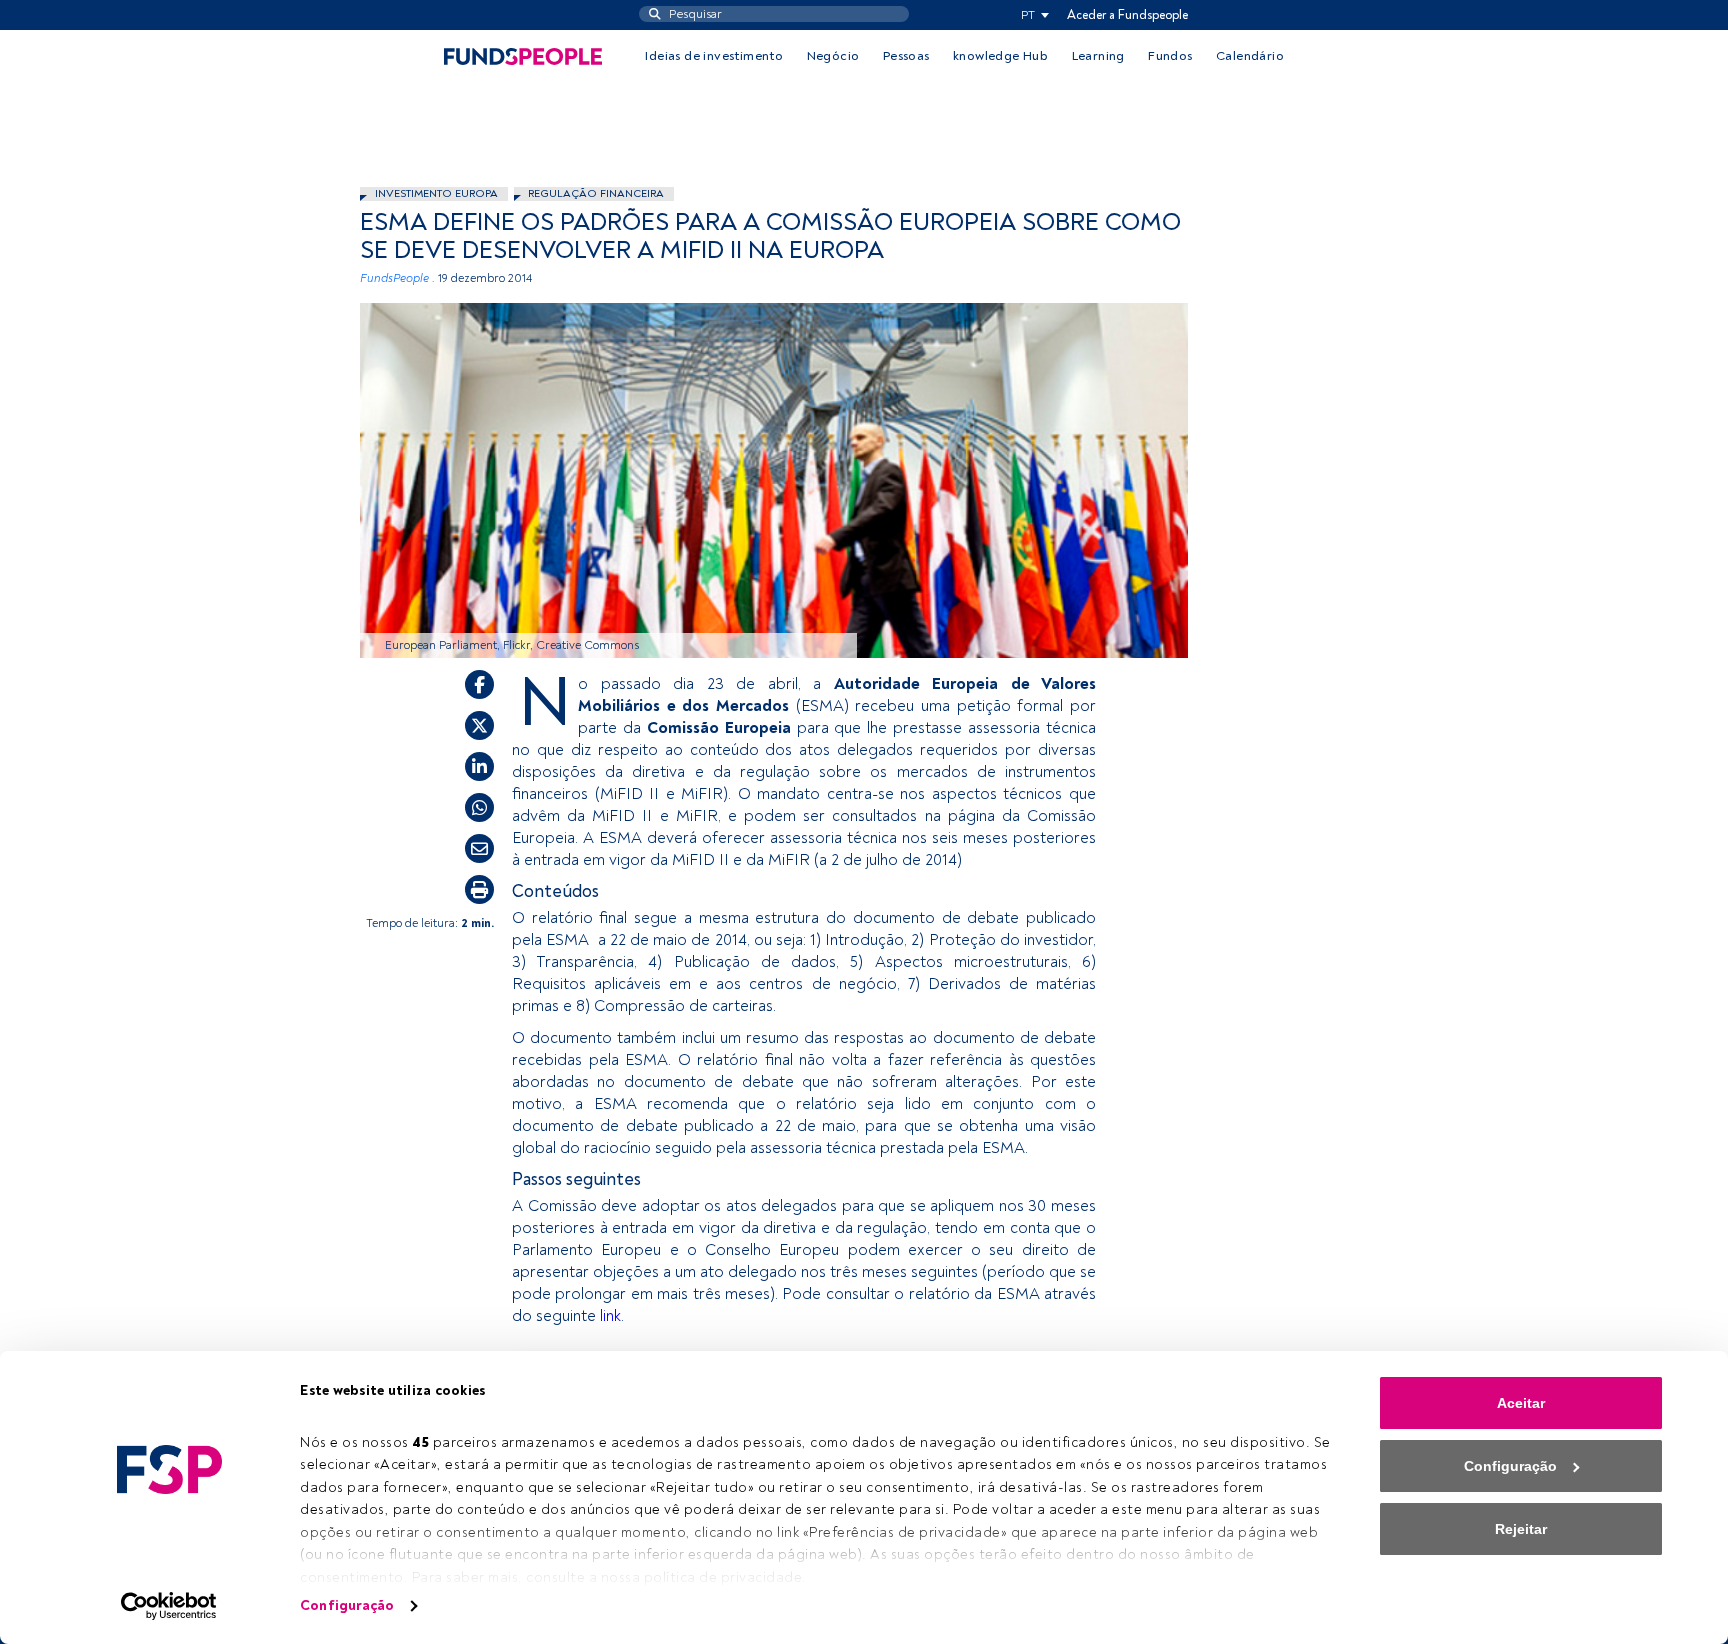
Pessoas (906, 56)
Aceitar (1521, 1403)
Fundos (1170, 56)
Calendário (1250, 56)
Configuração (347, 1605)
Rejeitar (1521, 1529)
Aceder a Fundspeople (1127, 15)
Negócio (833, 56)
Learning (1098, 56)
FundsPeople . (397, 278)
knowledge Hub (1000, 56)
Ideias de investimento (714, 56)
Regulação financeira (596, 193)
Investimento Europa (436, 193)
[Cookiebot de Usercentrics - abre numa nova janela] (169, 1606)
